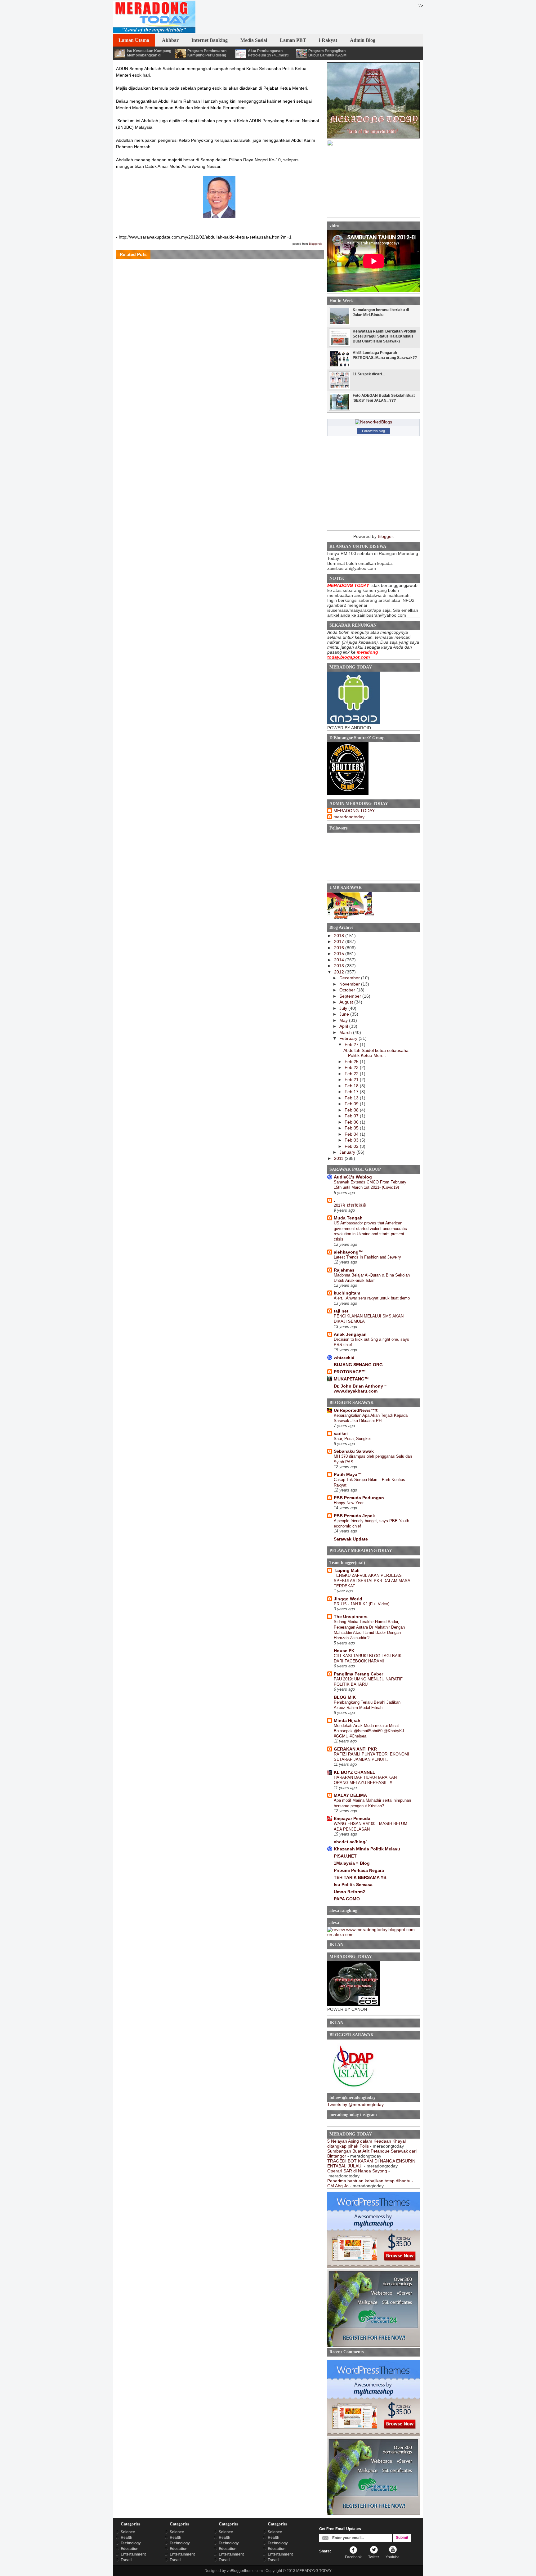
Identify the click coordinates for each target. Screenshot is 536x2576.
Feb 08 (352, 1110)
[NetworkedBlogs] (374, 422)
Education (130, 2549)
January (348, 1152)
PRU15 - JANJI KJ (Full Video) (362, 1604)
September (351, 996)
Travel (126, 2560)
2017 (340, 941)
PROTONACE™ (350, 1372)
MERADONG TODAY (354, 811)
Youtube (393, 2557)
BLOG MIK (345, 1697)
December (350, 978)
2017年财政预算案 (350, 1205)
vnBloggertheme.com (245, 2571)
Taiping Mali (347, 1570)
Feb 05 (352, 1128)
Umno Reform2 (349, 1892)
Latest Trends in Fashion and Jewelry (367, 1257)
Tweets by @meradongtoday (355, 2104)
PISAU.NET (345, 1856)
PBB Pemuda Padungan (359, 1498)
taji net (341, 1311)
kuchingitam (347, 1293)
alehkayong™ (348, 1252)
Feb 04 (352, 1134)
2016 (340, 948)
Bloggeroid (316, 244)
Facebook (353, 2557)
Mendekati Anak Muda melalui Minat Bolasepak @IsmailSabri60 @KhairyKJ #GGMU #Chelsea (369, 1731)
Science (128, 2532)
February (349, 1038)
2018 (340, 936)
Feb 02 (352, 1146)
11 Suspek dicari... (369, 374)
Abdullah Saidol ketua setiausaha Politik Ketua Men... (376, 1053)
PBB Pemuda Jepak (354, 1516)
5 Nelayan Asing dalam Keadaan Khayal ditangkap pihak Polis (366, 2144)
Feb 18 (352, 1086)
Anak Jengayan (350, 1334)
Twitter (374, 2557)
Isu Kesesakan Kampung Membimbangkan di (149, 53)
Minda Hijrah (347, 1720)
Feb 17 (352, 1092)
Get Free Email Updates (340, 2529)
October (348, 990)
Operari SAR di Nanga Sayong (357, 2171)
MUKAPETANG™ (351, 1379)
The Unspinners (351, 1617)
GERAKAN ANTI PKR (355, 1749)
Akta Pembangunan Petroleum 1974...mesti (268, 53)
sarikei (341, 1433)
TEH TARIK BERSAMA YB (360, 1877)
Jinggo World (348, 1599)
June (345, 1014)
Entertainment (133, 2554)
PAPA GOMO (347, 1899)
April (344, 1026)
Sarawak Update (351, 1539)
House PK (344, 1651)
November (350, 984)
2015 (340, 954)
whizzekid (344, 1357)
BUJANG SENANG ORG (358, 1365)
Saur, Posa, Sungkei (352, 1439)
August (347, 1002)
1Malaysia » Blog (352, 1863)
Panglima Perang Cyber (358, 1674)
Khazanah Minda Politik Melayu (367, 1849)
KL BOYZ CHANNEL (355, 1772)
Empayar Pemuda (352, 1818)
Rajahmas (344, 1270)
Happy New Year (349, 1503)
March (346, 1032)
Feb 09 (352, 1104)
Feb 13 (352, 1098)
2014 (340, 960)
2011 (339, 1158)
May (344, 1020)
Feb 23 (352, 1067)
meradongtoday (349, 817)
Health (126, 2538)
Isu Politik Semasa (353, 1885)
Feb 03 (352, 1140)
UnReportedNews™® (356, 1410)
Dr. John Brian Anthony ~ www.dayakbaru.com (360, 1389)
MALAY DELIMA (350, 1795)
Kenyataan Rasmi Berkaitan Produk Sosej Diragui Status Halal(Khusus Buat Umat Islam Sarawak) (384, 336)
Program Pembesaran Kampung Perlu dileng (207, 53)
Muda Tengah (348, 1218)
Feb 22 (352, 1074)
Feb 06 (352, 1122)
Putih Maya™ (348, 1474)
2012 (340, 972)
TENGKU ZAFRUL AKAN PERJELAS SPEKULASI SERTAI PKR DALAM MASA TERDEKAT (372, 1581)
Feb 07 (352, 1116)
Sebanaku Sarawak (354, 1451)
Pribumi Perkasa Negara (359, 1870)
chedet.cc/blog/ (350, 1842)
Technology (131, 2543)
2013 (340, 966)
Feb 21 (352, 1080)
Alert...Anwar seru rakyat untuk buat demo (372, 1298)
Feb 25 (352, 1062)
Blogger (385, 536)
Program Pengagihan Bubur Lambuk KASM (327, 53)
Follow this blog (373, 431)
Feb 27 (352, 1044)
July (344, 1008)
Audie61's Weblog (353, 1177)
